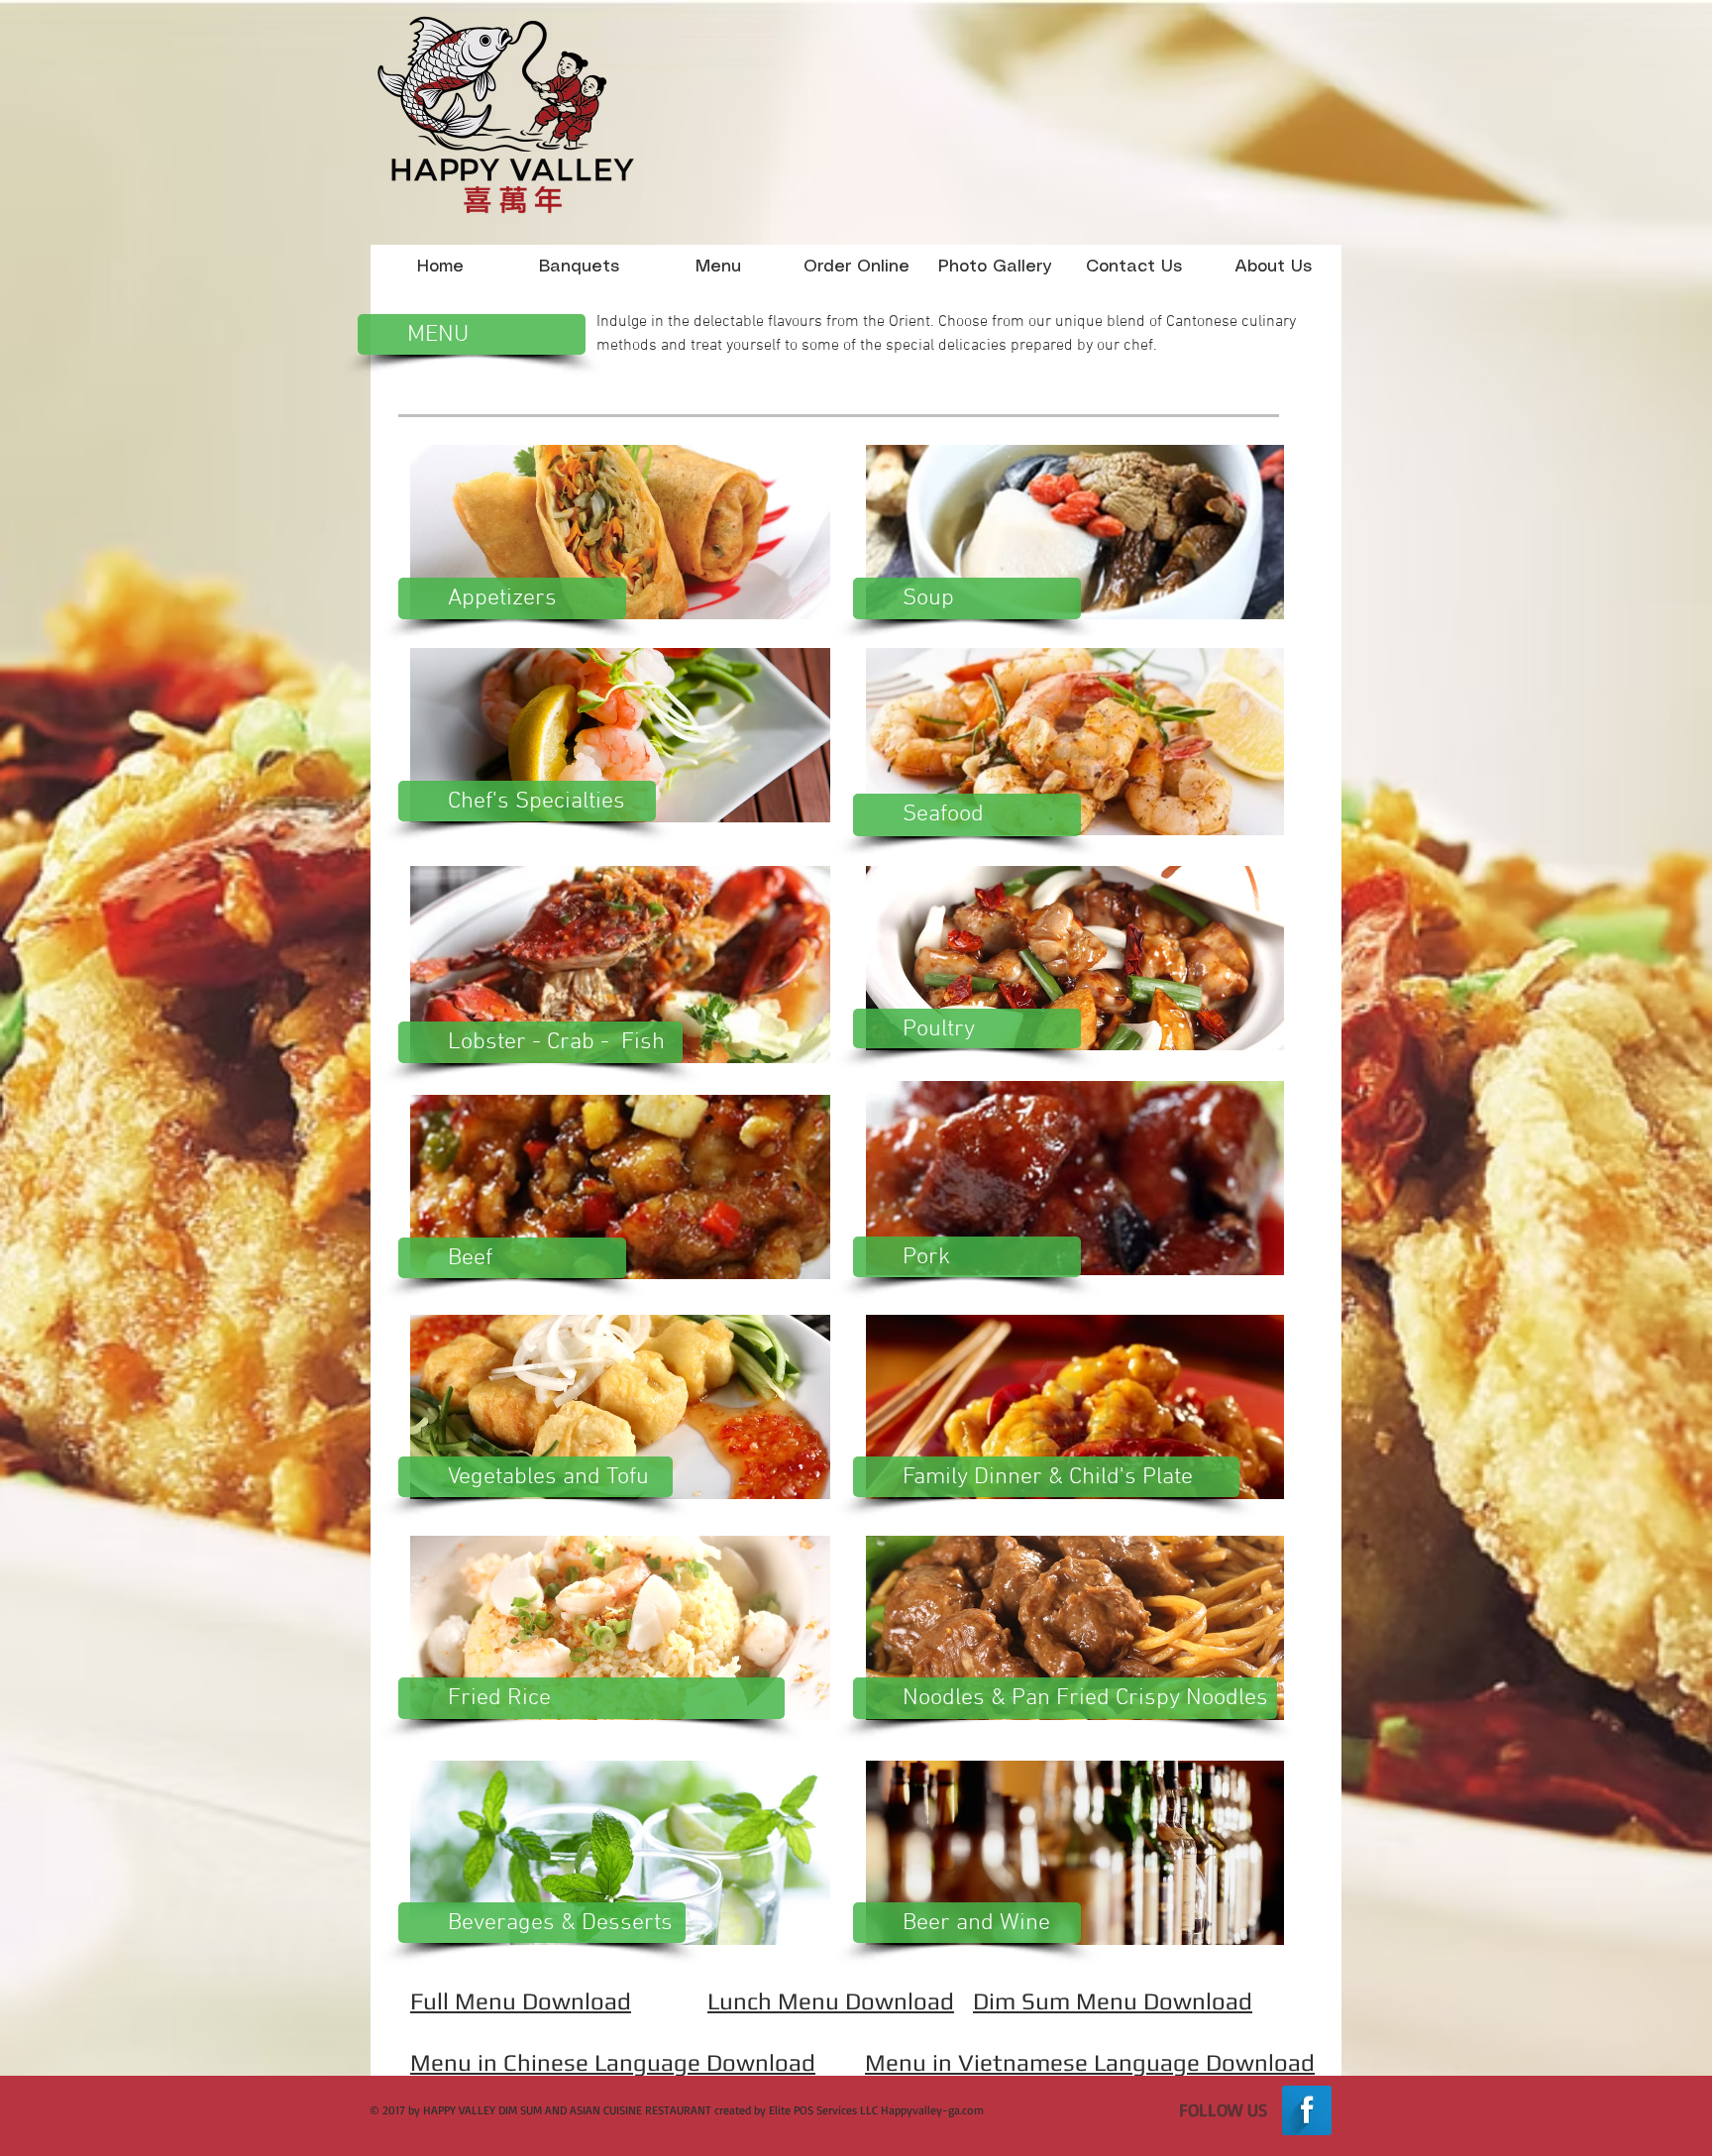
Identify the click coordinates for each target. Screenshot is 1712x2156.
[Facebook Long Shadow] (1307, 2110)
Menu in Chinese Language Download (613, 2062)
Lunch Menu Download (831, 2001)
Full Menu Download (521, 2001)
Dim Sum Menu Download (1113, 2001)
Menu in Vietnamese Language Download (1090, 2062)
